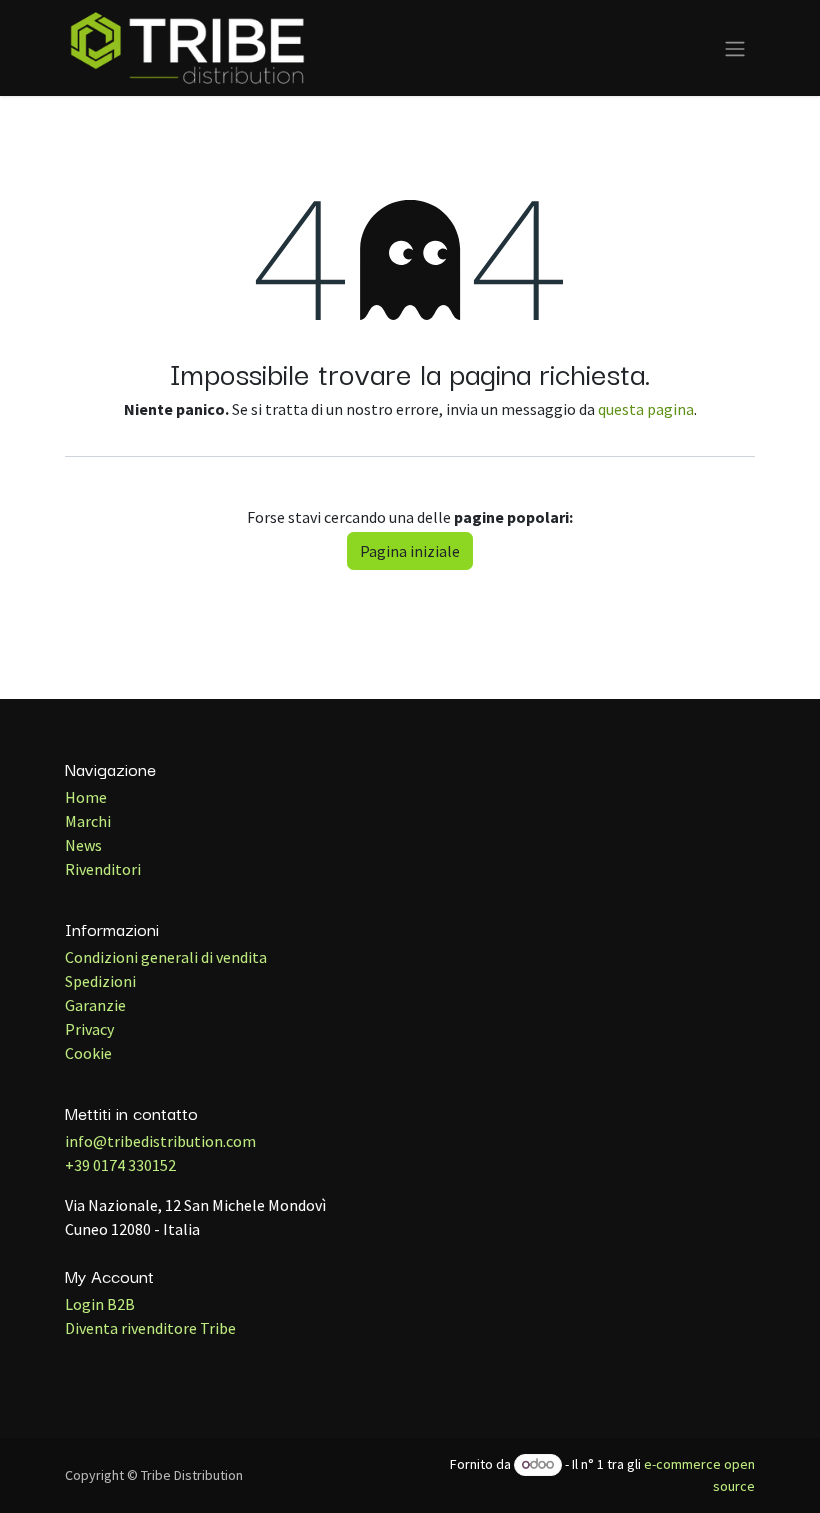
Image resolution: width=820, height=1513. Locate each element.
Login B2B (100, 1304)
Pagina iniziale (410, 551)
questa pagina (646, 409)
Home (86, 797)
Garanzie (95, 1005)
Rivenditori (103, 869)
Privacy (89, 1029)
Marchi (88, 821)
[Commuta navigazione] (735, 48)
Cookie (88, 1053)
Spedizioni (100, 981)
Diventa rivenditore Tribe (150, 1328)
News (83, 845)
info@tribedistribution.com (160, 1141)
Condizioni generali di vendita (166, 957)
